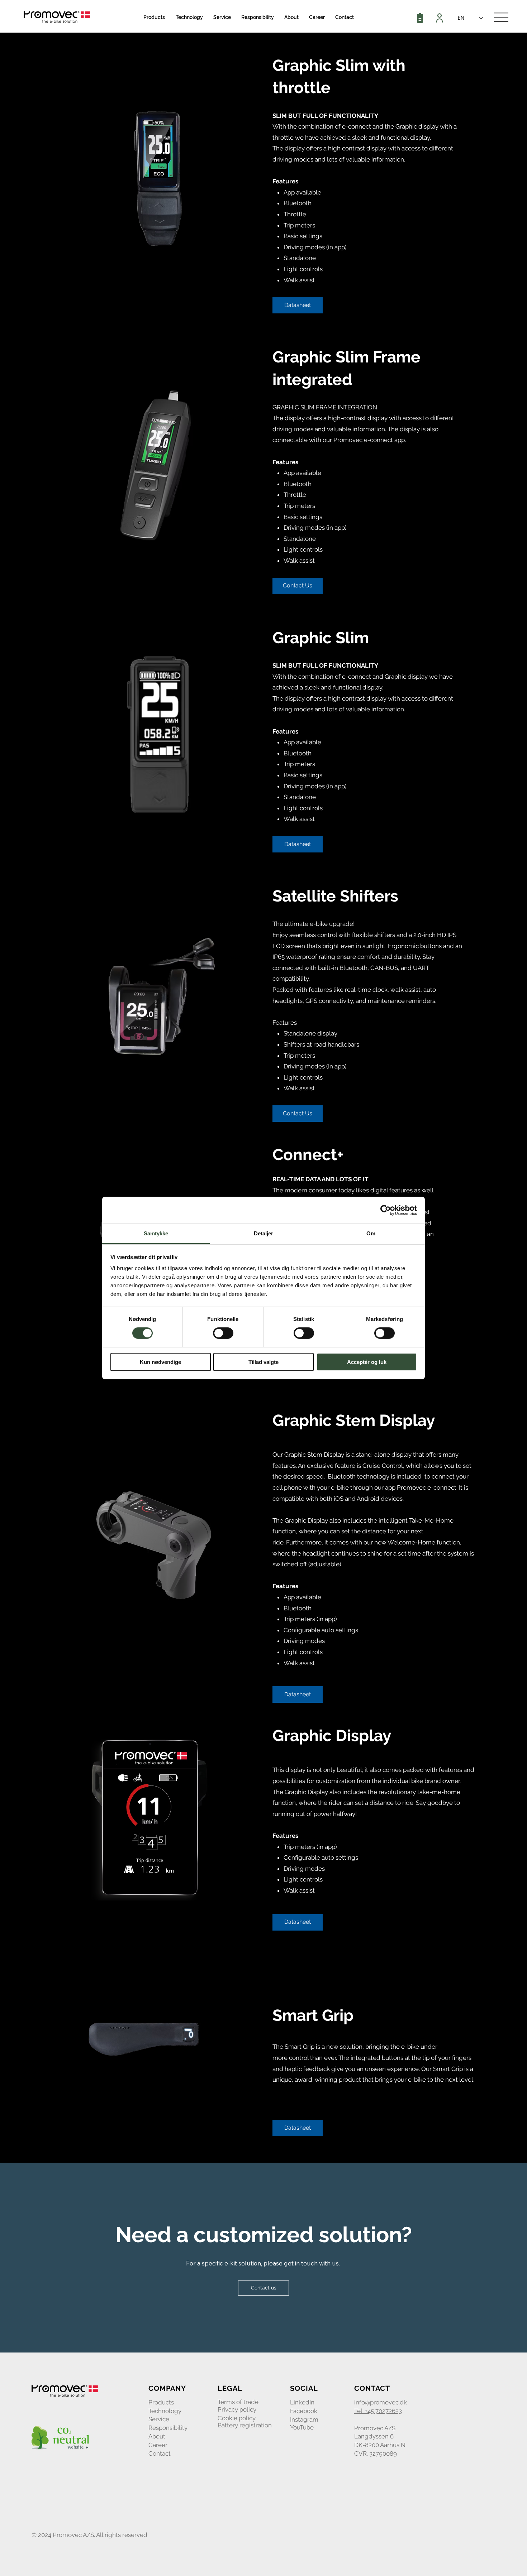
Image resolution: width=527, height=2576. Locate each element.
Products (161, 2402)
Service (159, 2419)
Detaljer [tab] (264, 1233)
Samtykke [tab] (156, 1233)
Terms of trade (238, 2402)
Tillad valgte (263, 1362)
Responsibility (168, 2428)
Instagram (304, 2419)
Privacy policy (237, 2409)
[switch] (223, 1333)
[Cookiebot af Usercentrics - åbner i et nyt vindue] (386, 1210)
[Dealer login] (440, 18)
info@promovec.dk (381, 2402)
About (157, 2436)
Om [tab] (371, 1233)
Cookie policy (237, 2418)
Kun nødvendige (160, 1362)
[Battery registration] (421, 18)
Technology (165, 2411)
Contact (160, 2454)
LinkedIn (302, 2402)
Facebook (304, 2411)
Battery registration (245, 2425)
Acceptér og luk (367, 1362)
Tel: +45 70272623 (378, 2411)
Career (158, 2445)
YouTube (302, 2427)
